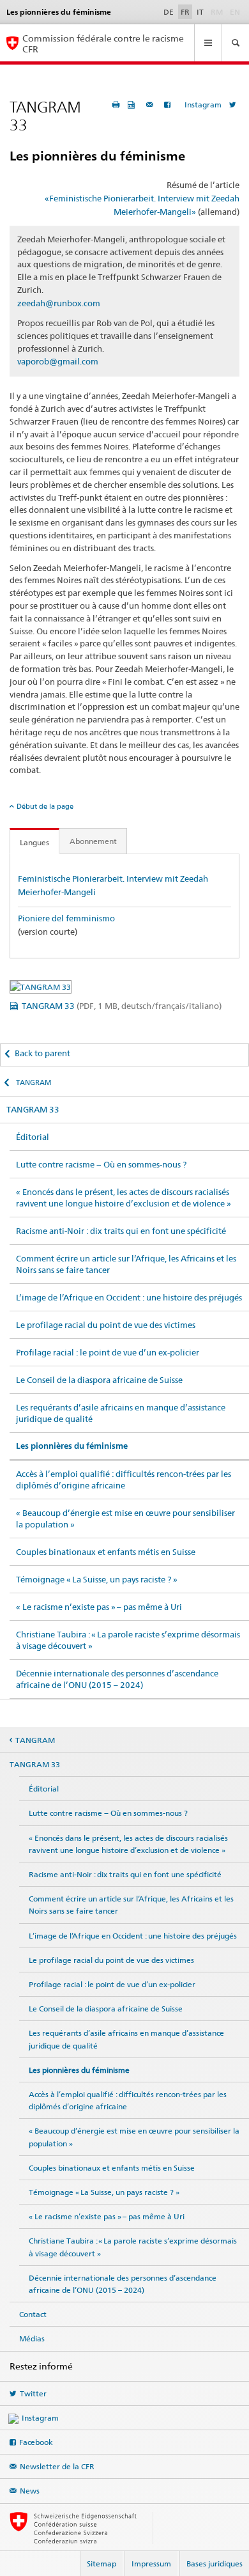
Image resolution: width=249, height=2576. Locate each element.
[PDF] (133, 105)
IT (200, 12)
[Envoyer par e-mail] (151, 105)
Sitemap (102, 2564)
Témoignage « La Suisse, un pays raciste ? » (97, 1579)
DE (169, 12)
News (30, 2491)
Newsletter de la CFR (57, 2466)
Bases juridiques (215, 2564)
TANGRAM (33, 1082)
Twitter (33, 2393)
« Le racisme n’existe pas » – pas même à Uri (99, 1607)
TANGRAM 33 (122, 1006)
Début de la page (45, 806)
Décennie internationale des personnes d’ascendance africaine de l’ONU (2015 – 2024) (117, 1679)
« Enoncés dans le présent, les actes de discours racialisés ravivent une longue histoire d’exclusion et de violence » (124, 1198)
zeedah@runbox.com (59, 303)
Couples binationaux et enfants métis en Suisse (106, 1552)
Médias (32, 2338)
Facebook (36, 2442)
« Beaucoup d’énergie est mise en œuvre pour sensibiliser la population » (125, 1518)
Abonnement (93, 841)
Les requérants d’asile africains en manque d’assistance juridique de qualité (121, 1413)
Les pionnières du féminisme (72, 1446)
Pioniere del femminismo (66, 918)
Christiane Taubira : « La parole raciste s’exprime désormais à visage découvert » (128, 1640)
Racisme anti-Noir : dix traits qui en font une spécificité (121, 1231)
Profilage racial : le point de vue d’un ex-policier (108, 1352)
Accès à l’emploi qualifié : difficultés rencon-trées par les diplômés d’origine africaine (124, 1479)
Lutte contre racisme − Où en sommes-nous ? (101, 1164)
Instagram (203, 105)
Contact (33, 2314)
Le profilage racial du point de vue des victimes (106, 1325)
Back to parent (42, 1053)
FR (185, 12)
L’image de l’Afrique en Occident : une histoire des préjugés (129, 1297)
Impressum (151, 2564)
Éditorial (33, 1137)
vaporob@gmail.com (58, 361)
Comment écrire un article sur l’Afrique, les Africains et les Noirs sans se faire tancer (126, 1264)
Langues (34, 842)
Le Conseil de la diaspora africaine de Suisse (99, 1380)
